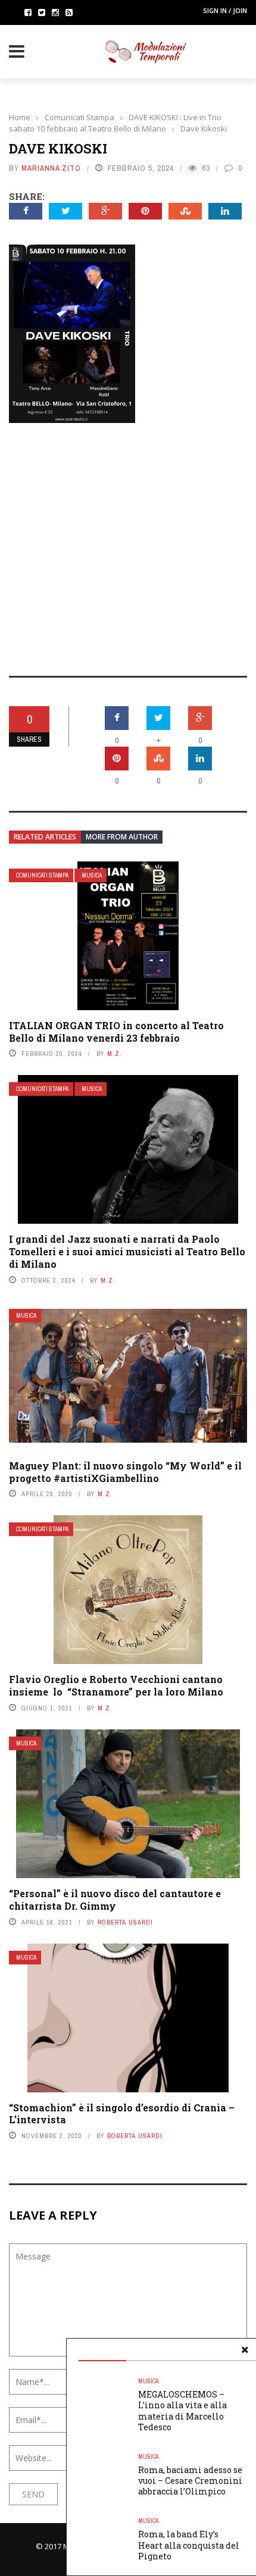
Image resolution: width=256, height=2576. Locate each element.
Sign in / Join (225, 10)
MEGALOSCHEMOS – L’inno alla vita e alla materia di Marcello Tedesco (182, 2411)
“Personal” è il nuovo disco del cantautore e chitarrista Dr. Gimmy (115, 1900)
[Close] (245, 2350)
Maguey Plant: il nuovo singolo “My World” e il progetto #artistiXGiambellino (125, 1472)
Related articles (45, 837)
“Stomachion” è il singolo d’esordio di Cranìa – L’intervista (122, 2114)
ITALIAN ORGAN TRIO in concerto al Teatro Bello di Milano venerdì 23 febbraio (116, 1032)
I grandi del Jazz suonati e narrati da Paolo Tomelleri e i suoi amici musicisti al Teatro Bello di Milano (127, 1251)
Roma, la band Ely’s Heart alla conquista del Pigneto (189, 2545)
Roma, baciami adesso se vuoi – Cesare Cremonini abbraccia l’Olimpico (190, 2481)
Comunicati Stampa (42, 875)
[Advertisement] (128, 541)
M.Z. (115, 1054)
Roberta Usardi (125, 1922)
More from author (122, 837)
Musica (92, 875)
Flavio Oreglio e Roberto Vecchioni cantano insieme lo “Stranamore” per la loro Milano (116, 1685)
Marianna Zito (51, 168)
